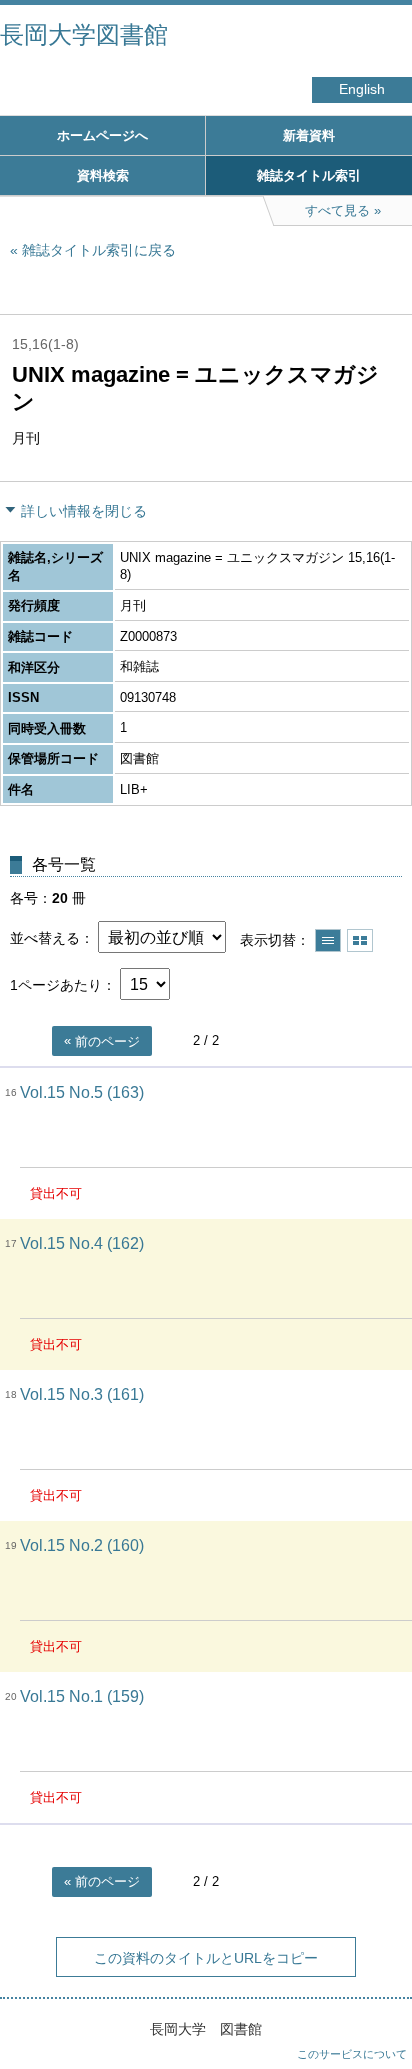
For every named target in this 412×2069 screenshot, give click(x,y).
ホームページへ (102, 135)
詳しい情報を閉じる (84, 511)
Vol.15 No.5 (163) (82, 1092)
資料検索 (103, 175)
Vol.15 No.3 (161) (82, 1394)
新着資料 (309, 135)
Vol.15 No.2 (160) (82, 1545)
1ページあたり (56, 985)
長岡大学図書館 (84, 34)
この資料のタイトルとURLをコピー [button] (206, 1958)
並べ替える (45, 938)
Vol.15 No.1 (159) (82, 1696)
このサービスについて (352, 2054)
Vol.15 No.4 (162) (82, 1243)
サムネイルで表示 (360, 940)
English (362, 89)
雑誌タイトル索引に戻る (99, 250)
